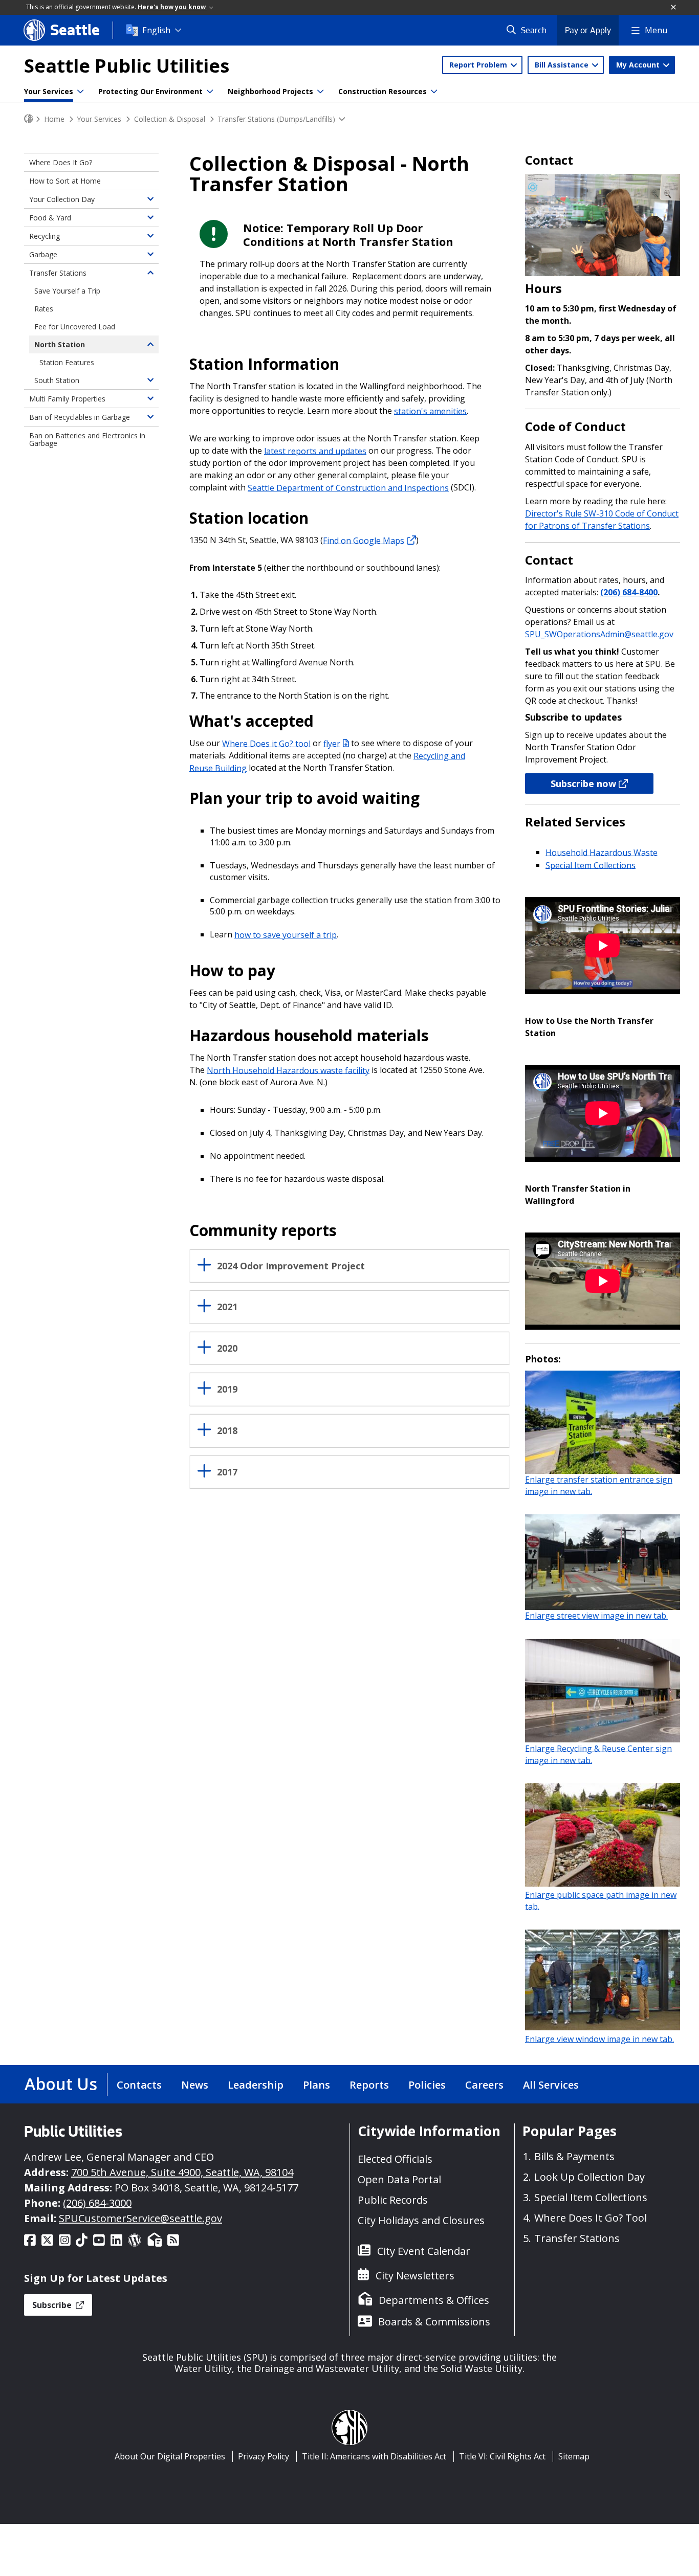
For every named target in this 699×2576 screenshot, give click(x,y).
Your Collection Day (62, 199)
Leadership (256, 2085)
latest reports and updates (315, 451)
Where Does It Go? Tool (591, 2218)
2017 (227, 1472)
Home (54, 118)
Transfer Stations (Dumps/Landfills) (276, 118)
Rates (44, 309)
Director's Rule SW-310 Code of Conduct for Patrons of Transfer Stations (602, 520)
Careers (484, 2085)
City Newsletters (415, 2276)
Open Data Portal (399, 2179)
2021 (227, 1307)
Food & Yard (50, 218)
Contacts (139, 2085)
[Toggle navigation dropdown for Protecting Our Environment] (210, 92)
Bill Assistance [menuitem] (563, 65)
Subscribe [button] (53, 2305)
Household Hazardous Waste (602, 852)
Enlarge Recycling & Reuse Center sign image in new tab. (598, 1754)
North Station (60, 344)
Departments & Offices (434, 2300)
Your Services (49, 91)
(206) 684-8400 (629, 592)
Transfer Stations (58, 273)
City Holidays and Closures (421, 2220)
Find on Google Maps (364, 540)
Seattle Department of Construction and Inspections (348, 487)
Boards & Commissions (434, 2322)
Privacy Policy (264, 2456)
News (195, 2085)
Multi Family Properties (67, 399)
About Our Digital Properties (170, 2456)
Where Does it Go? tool (266, 743)
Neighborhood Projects (270, 91)
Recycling (45, 236)
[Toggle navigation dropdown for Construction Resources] (434, 92)
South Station (57, 380)
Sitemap (574, 2456)
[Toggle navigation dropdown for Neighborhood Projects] (320, 92)
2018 (227, 1431)
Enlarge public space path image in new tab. (601, 1901)
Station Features (67, 362)
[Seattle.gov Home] (29, 119)
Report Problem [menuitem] (479, 65)
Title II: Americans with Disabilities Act (374, 2456)
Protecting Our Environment (150, 91)
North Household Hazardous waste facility (288, 1070)
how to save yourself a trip (286, 934)
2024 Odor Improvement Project (291, 1266)
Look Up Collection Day (589, 2177)
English (156, 30)
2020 (227, 1348)
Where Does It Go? (61, 162)
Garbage (43, 254)
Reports (369, 2085)
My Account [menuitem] (639, 65)
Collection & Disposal (170, 118)
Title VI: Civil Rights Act (502, 2456)
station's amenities (430, 411)
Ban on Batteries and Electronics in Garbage (87, 439)
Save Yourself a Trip (67, 291)
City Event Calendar (424, 2251)
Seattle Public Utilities (127, 66)
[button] (674, 8)
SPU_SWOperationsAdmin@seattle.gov (599, 634)
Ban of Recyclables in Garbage (80, 417)
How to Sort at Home (65, 181)
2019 (227, 1389)
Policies (427, 2085)
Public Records (393, 2200)
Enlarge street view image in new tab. (596, 1616)
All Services (551, 2085)
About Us (61, 2084)
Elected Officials (395, 2159)
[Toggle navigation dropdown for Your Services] (80, 92)
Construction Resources (383, 91)
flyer (332, 743)
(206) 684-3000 (97, 2203)
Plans (316, 2085)
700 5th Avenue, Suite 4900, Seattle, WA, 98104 (182, 2172)
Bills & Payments (574, 2156)
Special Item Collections (591, 865)
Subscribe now (583, 783)
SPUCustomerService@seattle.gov (140, 2218)
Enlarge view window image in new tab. (599, 2039)
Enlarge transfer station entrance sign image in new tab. (599, 1485)
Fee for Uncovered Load (75, 327)
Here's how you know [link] (172, 7)
